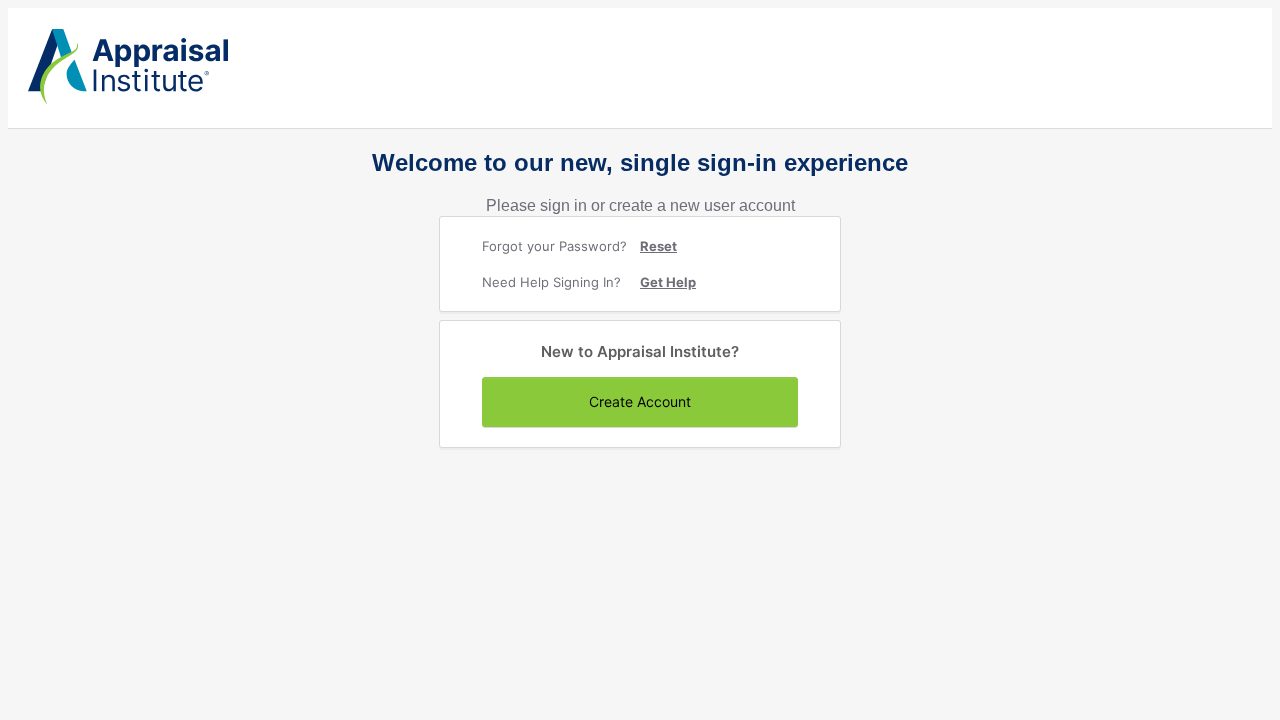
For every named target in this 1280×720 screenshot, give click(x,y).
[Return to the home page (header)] (128, 99)
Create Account (640, 401)
